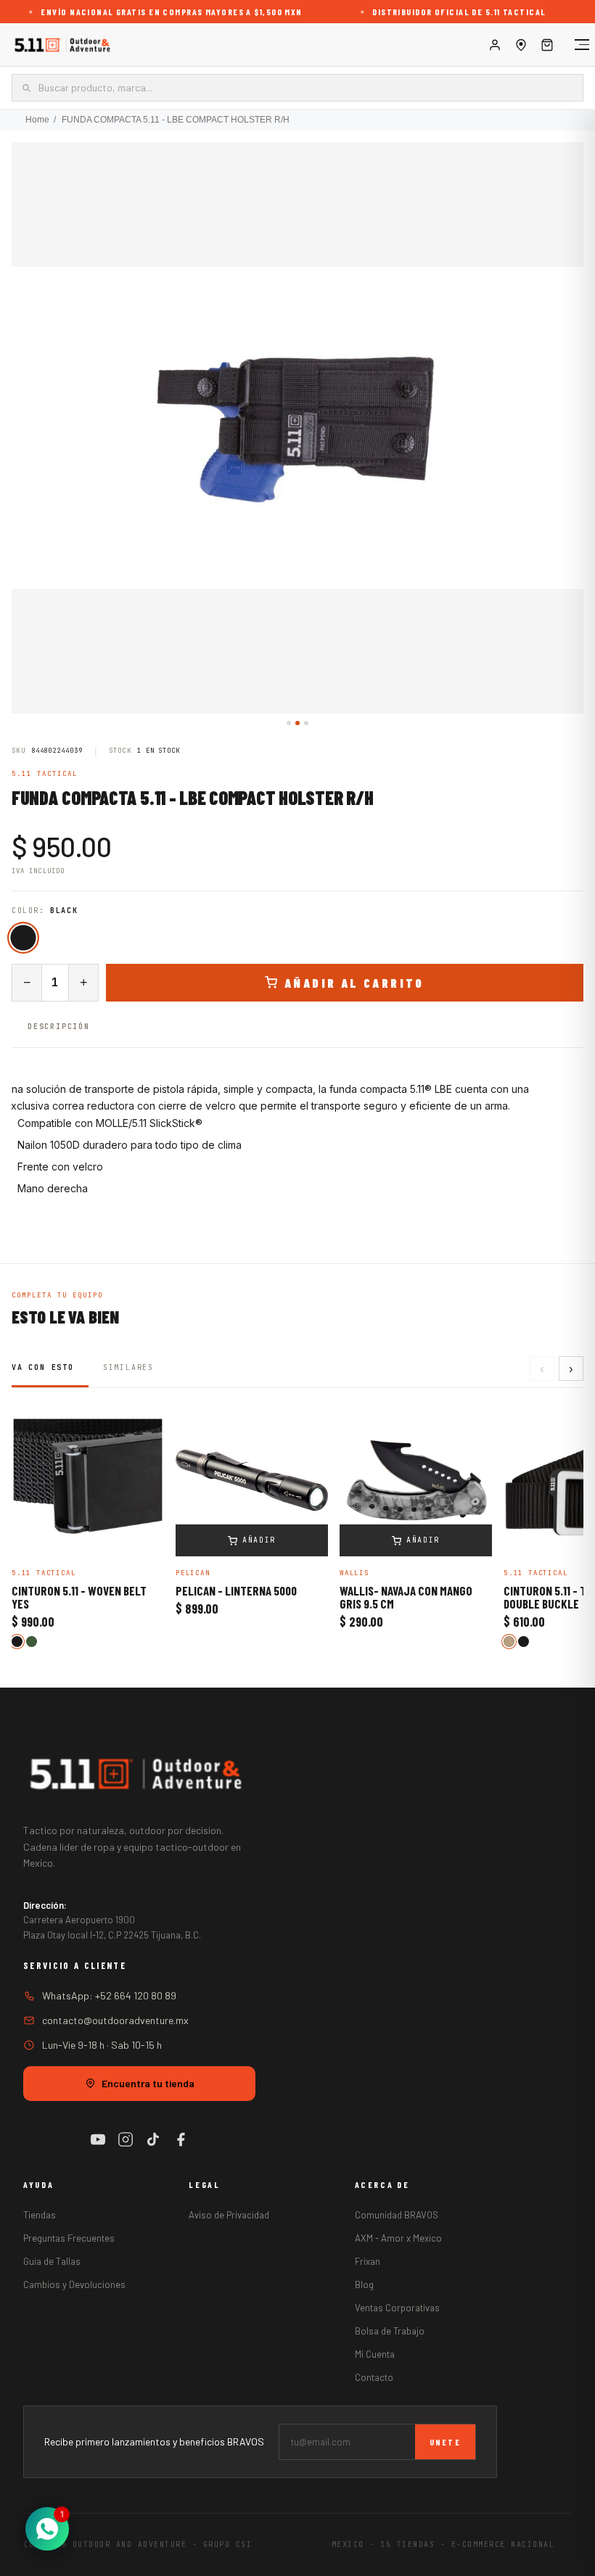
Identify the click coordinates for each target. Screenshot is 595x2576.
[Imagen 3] (306, 723)
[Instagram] (126, 2139)
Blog (364, 2284)
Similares (128, 1367)
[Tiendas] (521, 45)
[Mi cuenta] (495, 45)
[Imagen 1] (289, 723)
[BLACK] (23, 937)
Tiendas (40, 2215)
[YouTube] (98, 2139)
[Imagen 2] (297, 723)
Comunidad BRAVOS (397, 2215)
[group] (297, 428)
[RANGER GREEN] (32, 1642)
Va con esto (43, 1367)
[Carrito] (547, 45)
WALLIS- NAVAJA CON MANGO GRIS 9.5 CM (406, 1598)
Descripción (59, 1027)
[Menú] (575, 45)
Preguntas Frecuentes (69, 2238)
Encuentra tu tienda (148, 2083)
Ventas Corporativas (397, 2308)
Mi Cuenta (375, 2354)
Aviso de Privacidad (229, 2215)
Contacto (374, 2377)
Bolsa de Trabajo (390, 2331)
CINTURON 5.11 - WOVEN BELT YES (79, 1598)
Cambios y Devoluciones (74, 2284)
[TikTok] (153, 2139)
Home (37, 120)
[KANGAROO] (509, 1642)
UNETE (445, 2442)
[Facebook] (181, 2139)
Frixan (368, 2261)
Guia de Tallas (52, 2261)
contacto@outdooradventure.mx (115, 2020)
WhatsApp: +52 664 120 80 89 (109, 1995)
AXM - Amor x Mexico (398, 2238)
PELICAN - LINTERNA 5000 (236, 1591)
